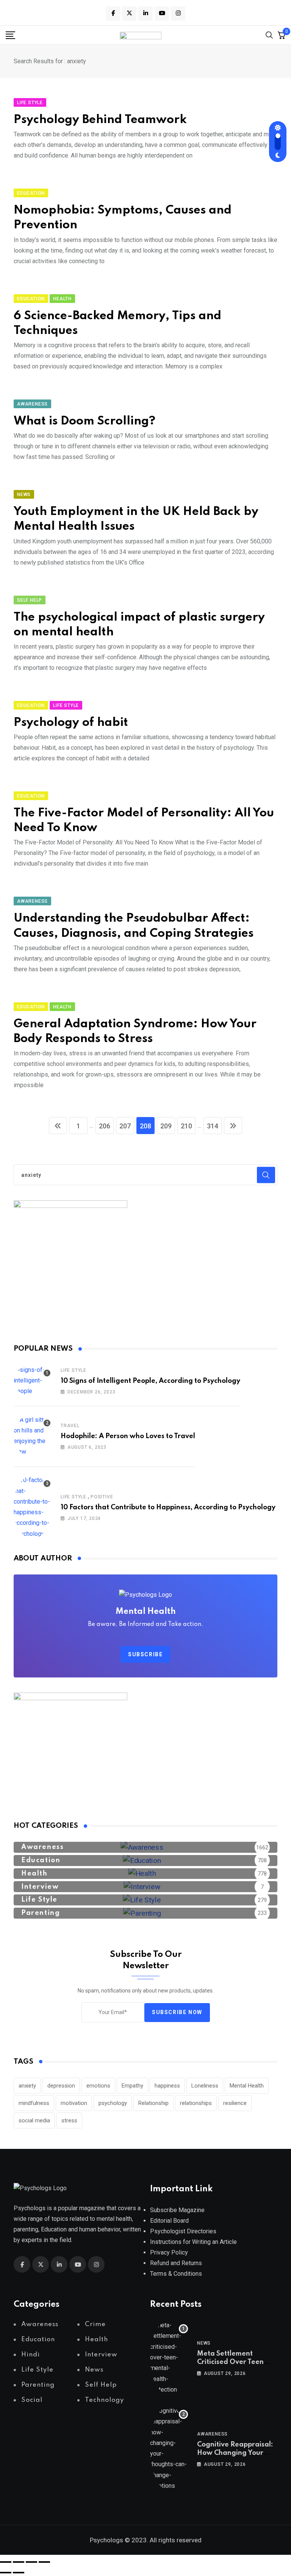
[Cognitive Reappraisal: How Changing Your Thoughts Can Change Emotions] (169, 2448)
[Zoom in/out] (6, 2562)
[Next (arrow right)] (19, 2573)
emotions (98, 2086)
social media (34, 2120)
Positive (102, 1497)
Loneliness (205, 2086)
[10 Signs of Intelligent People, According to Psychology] (33, 1381)
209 (166, 1126)
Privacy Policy (169, 2252)
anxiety (27, 2086)
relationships (196, 2103)
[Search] (269, 35)
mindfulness (34, 2103)
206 (105, 1126)
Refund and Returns (176, 2263)
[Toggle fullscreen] (19, 2562)
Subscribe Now (177, 2012)
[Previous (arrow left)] (6, 2573)
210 (186, 1126)
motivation (74, 2103)
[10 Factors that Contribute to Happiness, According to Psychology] (33, 1507)
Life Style (74, 1370)
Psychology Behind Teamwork (100, 120)
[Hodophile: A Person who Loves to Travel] (33, 1436)
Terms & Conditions (176, 2274)
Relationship (153, 2103)
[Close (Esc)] (44, 2562)
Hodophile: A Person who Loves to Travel (128, 1436)
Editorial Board (169, 2221)
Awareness (212, 2434)
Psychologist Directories (183, 2231)
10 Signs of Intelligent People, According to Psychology (150, 1381)
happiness (167, 2086)
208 (145, 1126)
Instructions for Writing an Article (193, 2242)
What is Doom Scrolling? (84, 421)
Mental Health (247, 2086)
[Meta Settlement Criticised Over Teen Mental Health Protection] (169, 2358)
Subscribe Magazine (177, 2210)
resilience (235, 2103)
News (204, 2343)
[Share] (31, 2562)
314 (213, 1126)
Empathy (132, 2086)
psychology (113, 2103)
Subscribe (145, 1654)
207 (125, 1126)
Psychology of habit (71, 723)
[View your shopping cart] (282, 35)
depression (61, 2086)
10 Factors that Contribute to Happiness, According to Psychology (168, 1507)
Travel (70, 1426)
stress (69, 2120)
